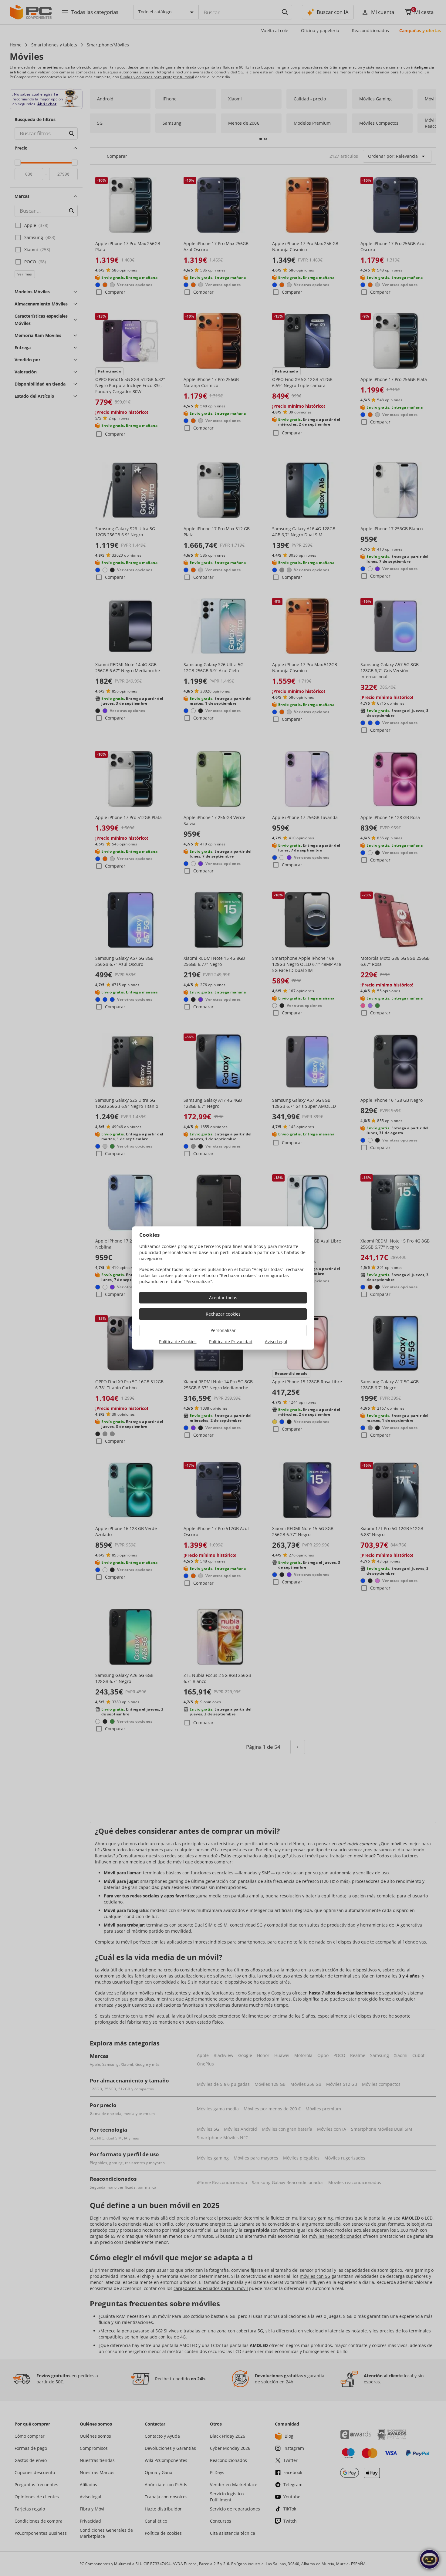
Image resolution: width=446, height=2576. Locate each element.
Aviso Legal (276, 1342)
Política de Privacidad (231, 1342)
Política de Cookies (178, 1342)
